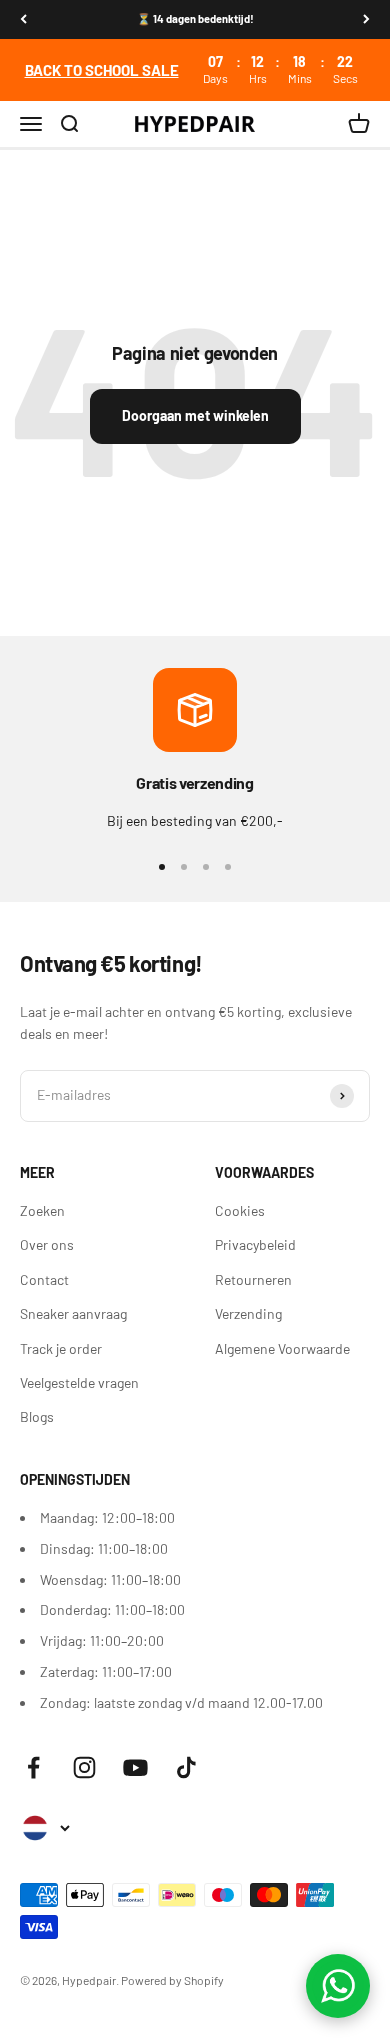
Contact (44, 1279)
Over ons (47, 1244)
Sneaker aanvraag (73, 1313)
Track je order (61, 1348)
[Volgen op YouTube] (135, 1767)
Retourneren (253, 1279)
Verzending (248, 1313)
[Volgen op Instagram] (84, 1767)
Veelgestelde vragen (79, 1382)
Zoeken (42, 1210)
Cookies (240, 1210)
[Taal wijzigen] (45, 1828)
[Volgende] (366, 19)
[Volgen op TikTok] (186, 1767)
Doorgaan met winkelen (195, 415)
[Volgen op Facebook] (33, 1767)
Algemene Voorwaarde (282, 1348)
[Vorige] (23, 19)
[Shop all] (195, 70)
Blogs (37, 1416)
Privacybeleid (255, 1244)
